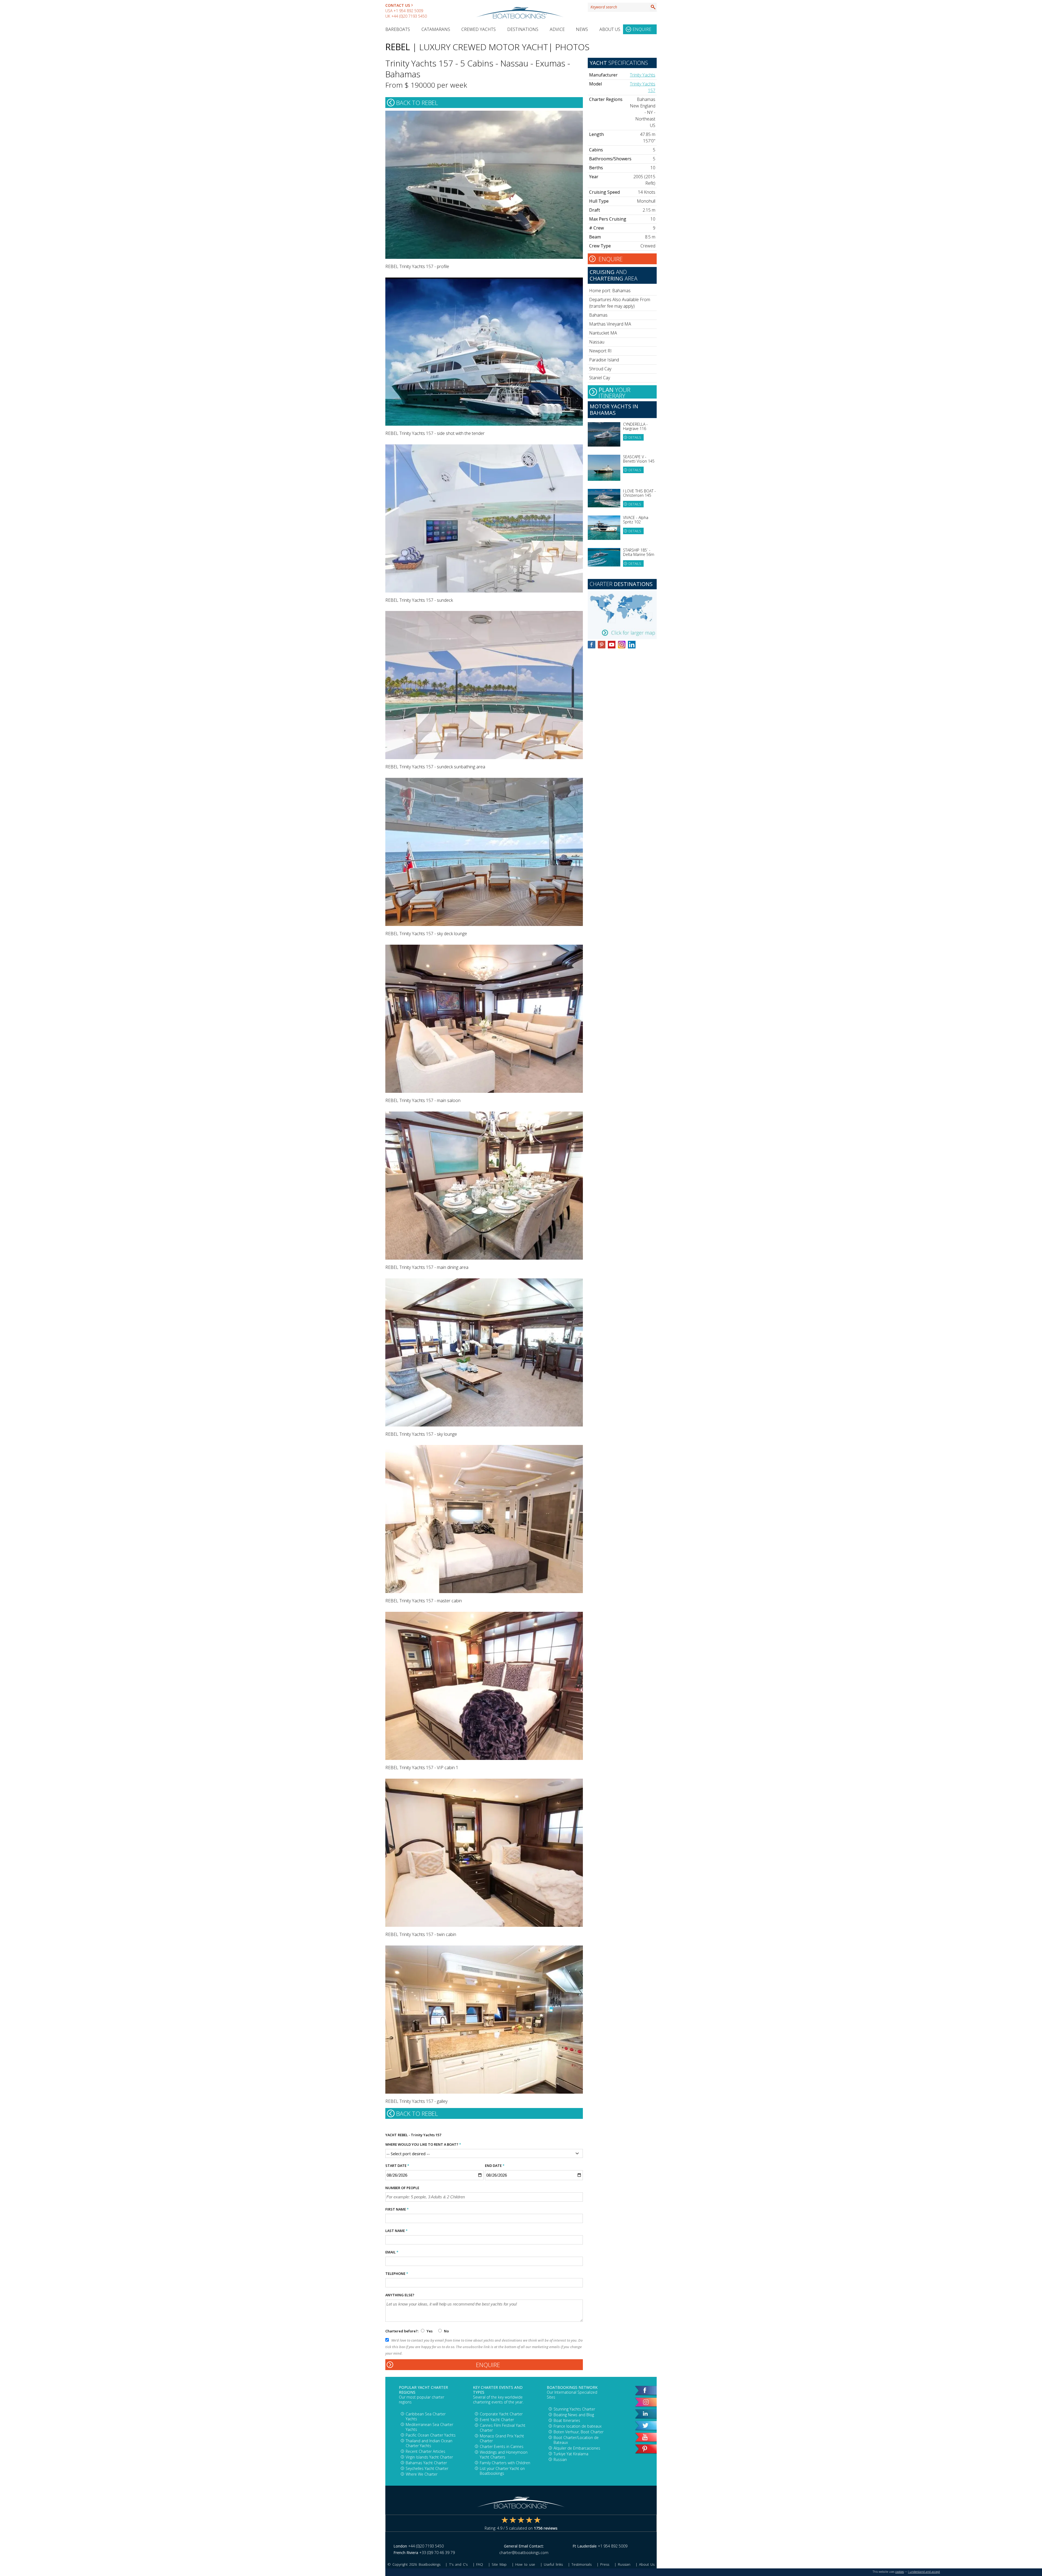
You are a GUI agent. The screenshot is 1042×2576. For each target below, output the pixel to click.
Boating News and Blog (574, 2415)
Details (635, 437)
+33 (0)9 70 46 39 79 (437, 2553)
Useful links (553, 2564)
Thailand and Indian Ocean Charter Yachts (429, 2443)
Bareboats (398, 29)
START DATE (397, 2166)
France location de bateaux (578, 2426)
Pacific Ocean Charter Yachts (431, 2435)
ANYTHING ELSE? (400, 2295)
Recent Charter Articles (425, 2451)
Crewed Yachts (479, 29)
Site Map (499, 2564)
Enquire (642, 29)
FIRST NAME (397, 2209)
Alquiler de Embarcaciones (577, 2448)
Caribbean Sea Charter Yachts (426, 2416)
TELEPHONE (397, 2273)
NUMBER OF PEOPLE (402, 2188)
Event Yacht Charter (497, 2420)
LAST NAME (396, 2231)
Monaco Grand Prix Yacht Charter (502, 2438)
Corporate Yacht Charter (501, 2414)
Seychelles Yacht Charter (427, 2468)
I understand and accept (924, 2572)
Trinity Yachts (643, 75)
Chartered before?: (402, 2331)
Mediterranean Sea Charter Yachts (429, 2427)
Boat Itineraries (567, 2420)
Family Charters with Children (505, 2463)
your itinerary (614, 392)
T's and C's (458, 2564)
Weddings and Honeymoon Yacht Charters (504, 2455)
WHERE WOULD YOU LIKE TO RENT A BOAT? (423, 2144)
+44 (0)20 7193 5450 (409, 16)
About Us (610, 29)
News (582, 29)
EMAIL (392, 2252)
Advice (557, 29)
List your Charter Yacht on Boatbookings (502, 2471)
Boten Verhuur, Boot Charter (579, 2432)
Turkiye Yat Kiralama (571, 2454)
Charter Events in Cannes (502, 2446)
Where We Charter (422, 2474)
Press (605, 2564)
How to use (525, 2564)
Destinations (523, 29)
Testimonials (582, 2564)
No (446, 2331)
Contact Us (398, 5)
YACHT (391, 2135)
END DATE (495, 2166)
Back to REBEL (417, 103)
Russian (560, 2459)
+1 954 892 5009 (408, 11)
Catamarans (436, 29)
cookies (900, 2572)
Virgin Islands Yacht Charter (429, 2457)
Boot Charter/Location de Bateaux (576, 2440)
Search (653, 7)
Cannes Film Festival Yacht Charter (503, 2428)
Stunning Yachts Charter (574, 2409)
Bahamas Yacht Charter (426, 2463)
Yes (430, 2331)
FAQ (480, 2564)
